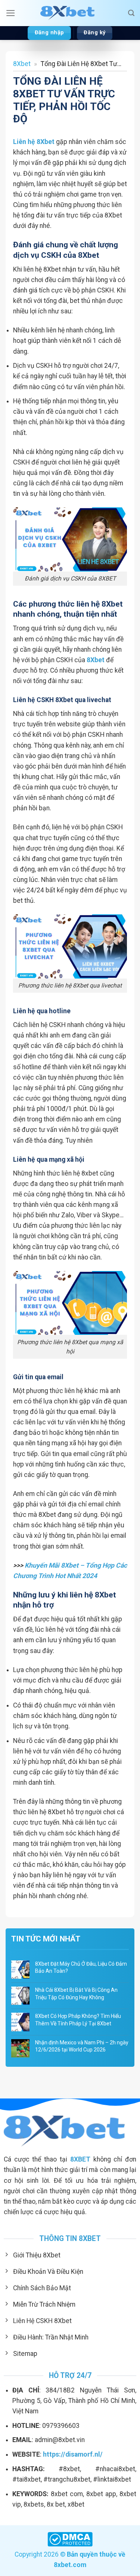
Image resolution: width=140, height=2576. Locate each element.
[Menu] (11, 13)
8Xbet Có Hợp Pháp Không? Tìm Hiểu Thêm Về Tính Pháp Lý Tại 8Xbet (78, 2020)
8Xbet (22, 64)
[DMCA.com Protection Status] (70, 2539)
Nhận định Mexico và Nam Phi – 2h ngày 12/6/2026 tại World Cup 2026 (82, 2046)
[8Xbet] (70, 13)
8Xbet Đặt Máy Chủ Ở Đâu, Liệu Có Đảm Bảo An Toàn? (81, 1968)
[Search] (131, 13)
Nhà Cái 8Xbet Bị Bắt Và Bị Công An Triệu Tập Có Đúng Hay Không (76, 1994)
